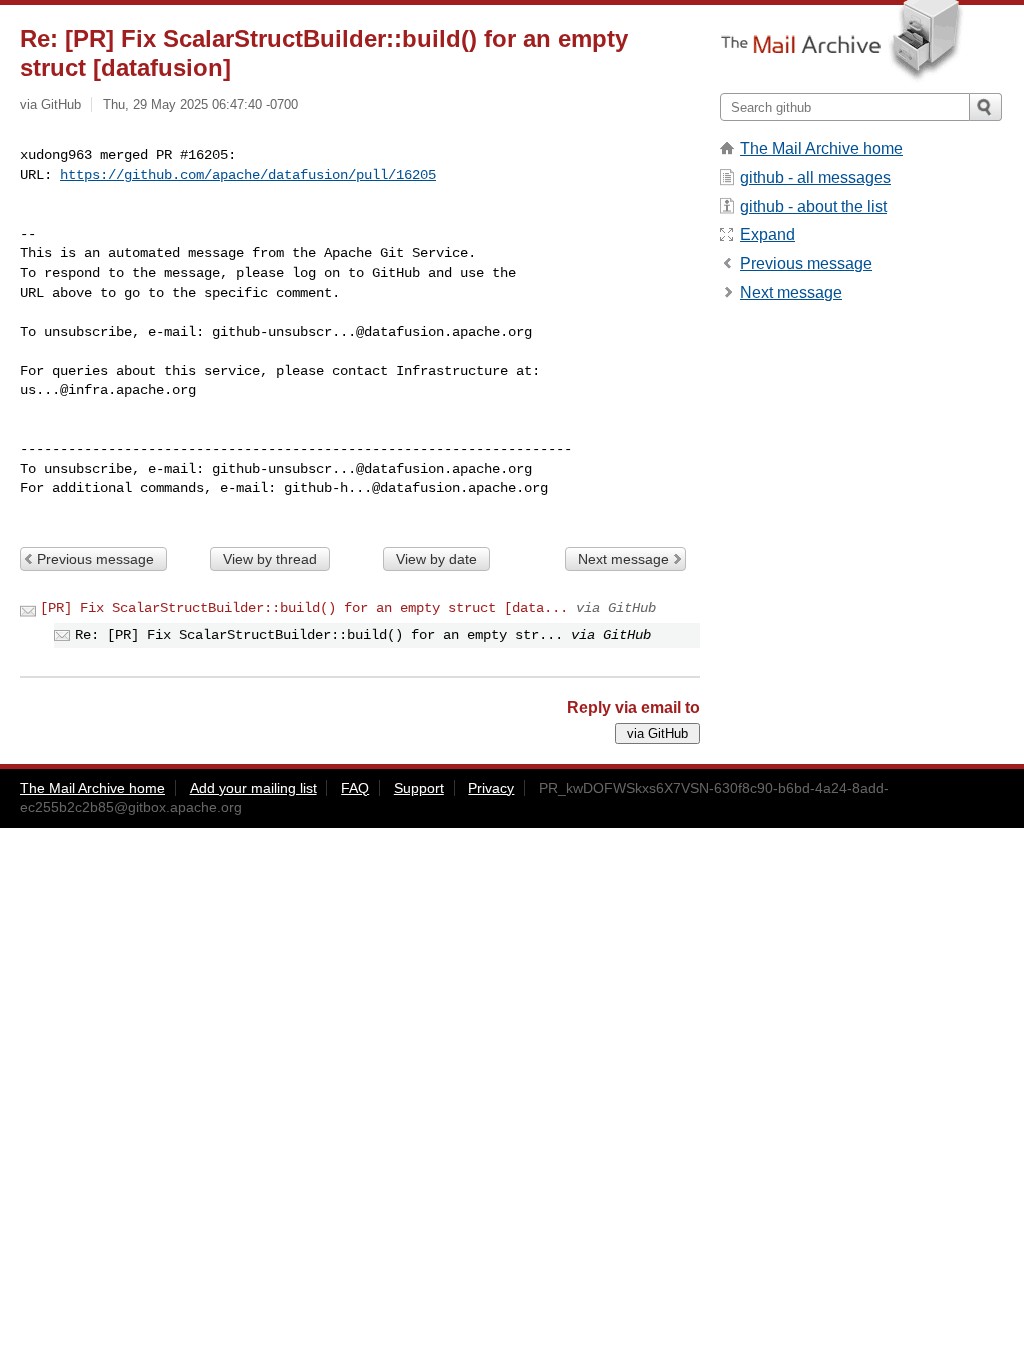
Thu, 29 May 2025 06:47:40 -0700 (200, 104)
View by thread (270, 559)
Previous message (95, 559)
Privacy (491, 788)
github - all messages (815, 177)
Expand (767, 234)
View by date (436, 559)
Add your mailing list (253, 788)
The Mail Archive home (821, 148)
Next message (623, 559)
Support (419, 788)
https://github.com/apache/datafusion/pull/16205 (248, 175)
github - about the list (813, 206)
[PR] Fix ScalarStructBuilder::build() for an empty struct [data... (304, 608)
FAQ (355, 788)
